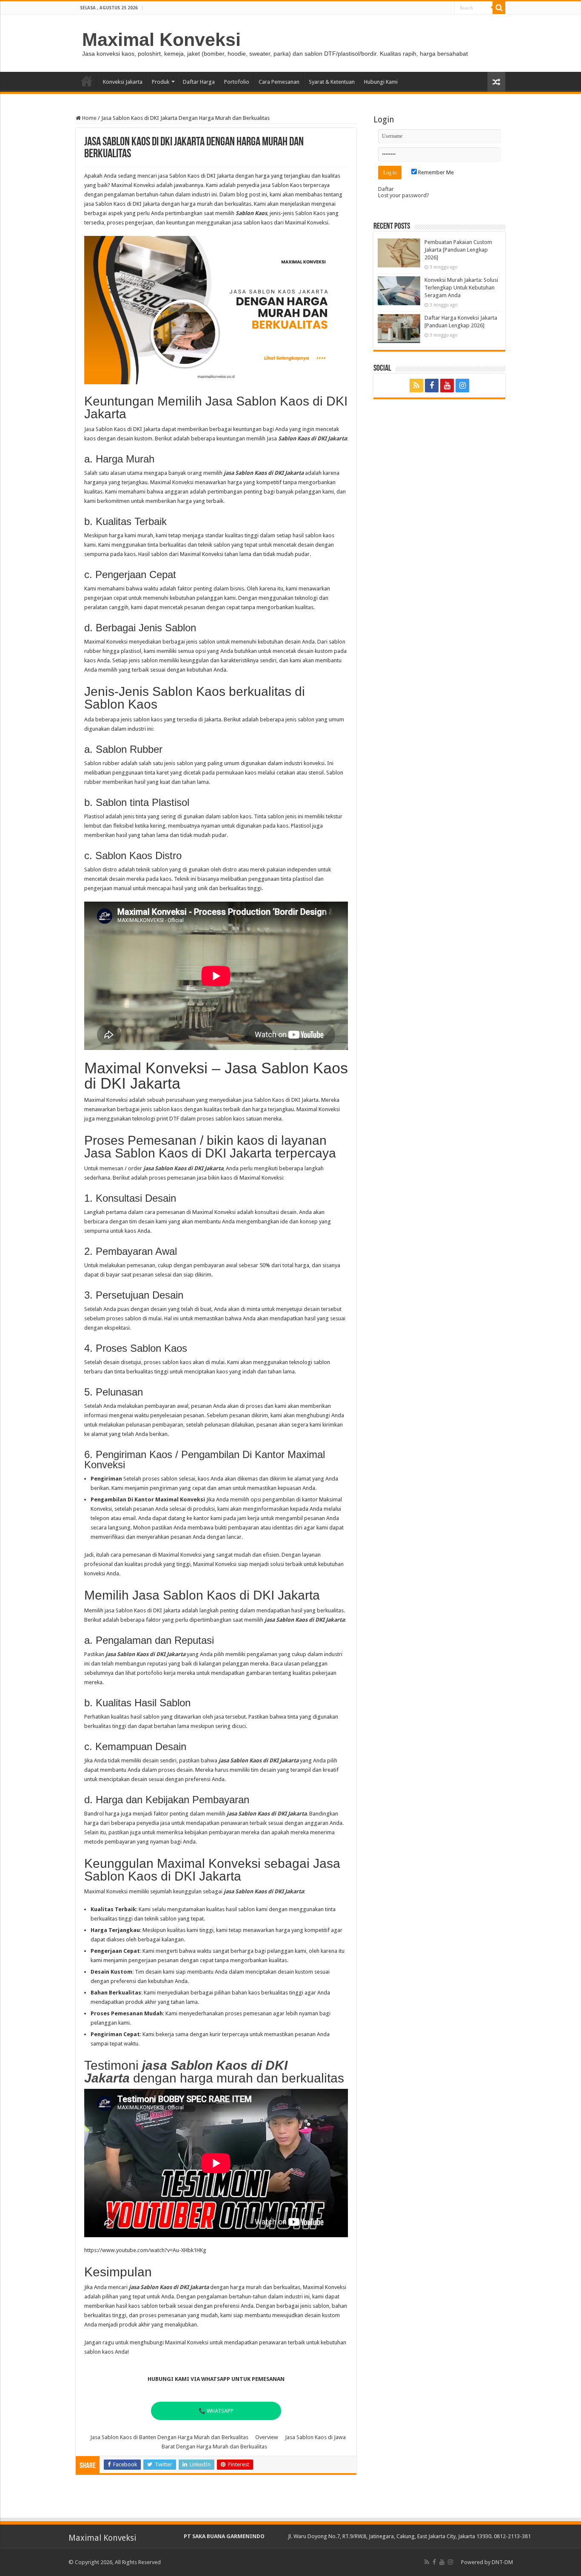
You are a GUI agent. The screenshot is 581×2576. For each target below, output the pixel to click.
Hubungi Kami (381, 82)
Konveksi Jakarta (123, 82)
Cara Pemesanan (279, 82)
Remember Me (435, 172)
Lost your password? (404, 195)
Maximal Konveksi (161, 40)
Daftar (386, 189)
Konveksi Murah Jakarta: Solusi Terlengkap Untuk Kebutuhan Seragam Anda (461, 288)
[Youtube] (447, 386)
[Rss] (416, 386)
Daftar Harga (199, 82)
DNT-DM (502, 2562)
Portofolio (237, 82)
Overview (267, 2437)
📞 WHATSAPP (216, 2411)
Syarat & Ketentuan (332, 82)
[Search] (499, 8)
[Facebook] (432, 386)
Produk (161, 82)
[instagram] (462, 386)
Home (87, 81)
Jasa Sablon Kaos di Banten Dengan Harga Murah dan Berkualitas (169, 2437)
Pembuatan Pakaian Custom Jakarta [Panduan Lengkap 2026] (458, 250)
